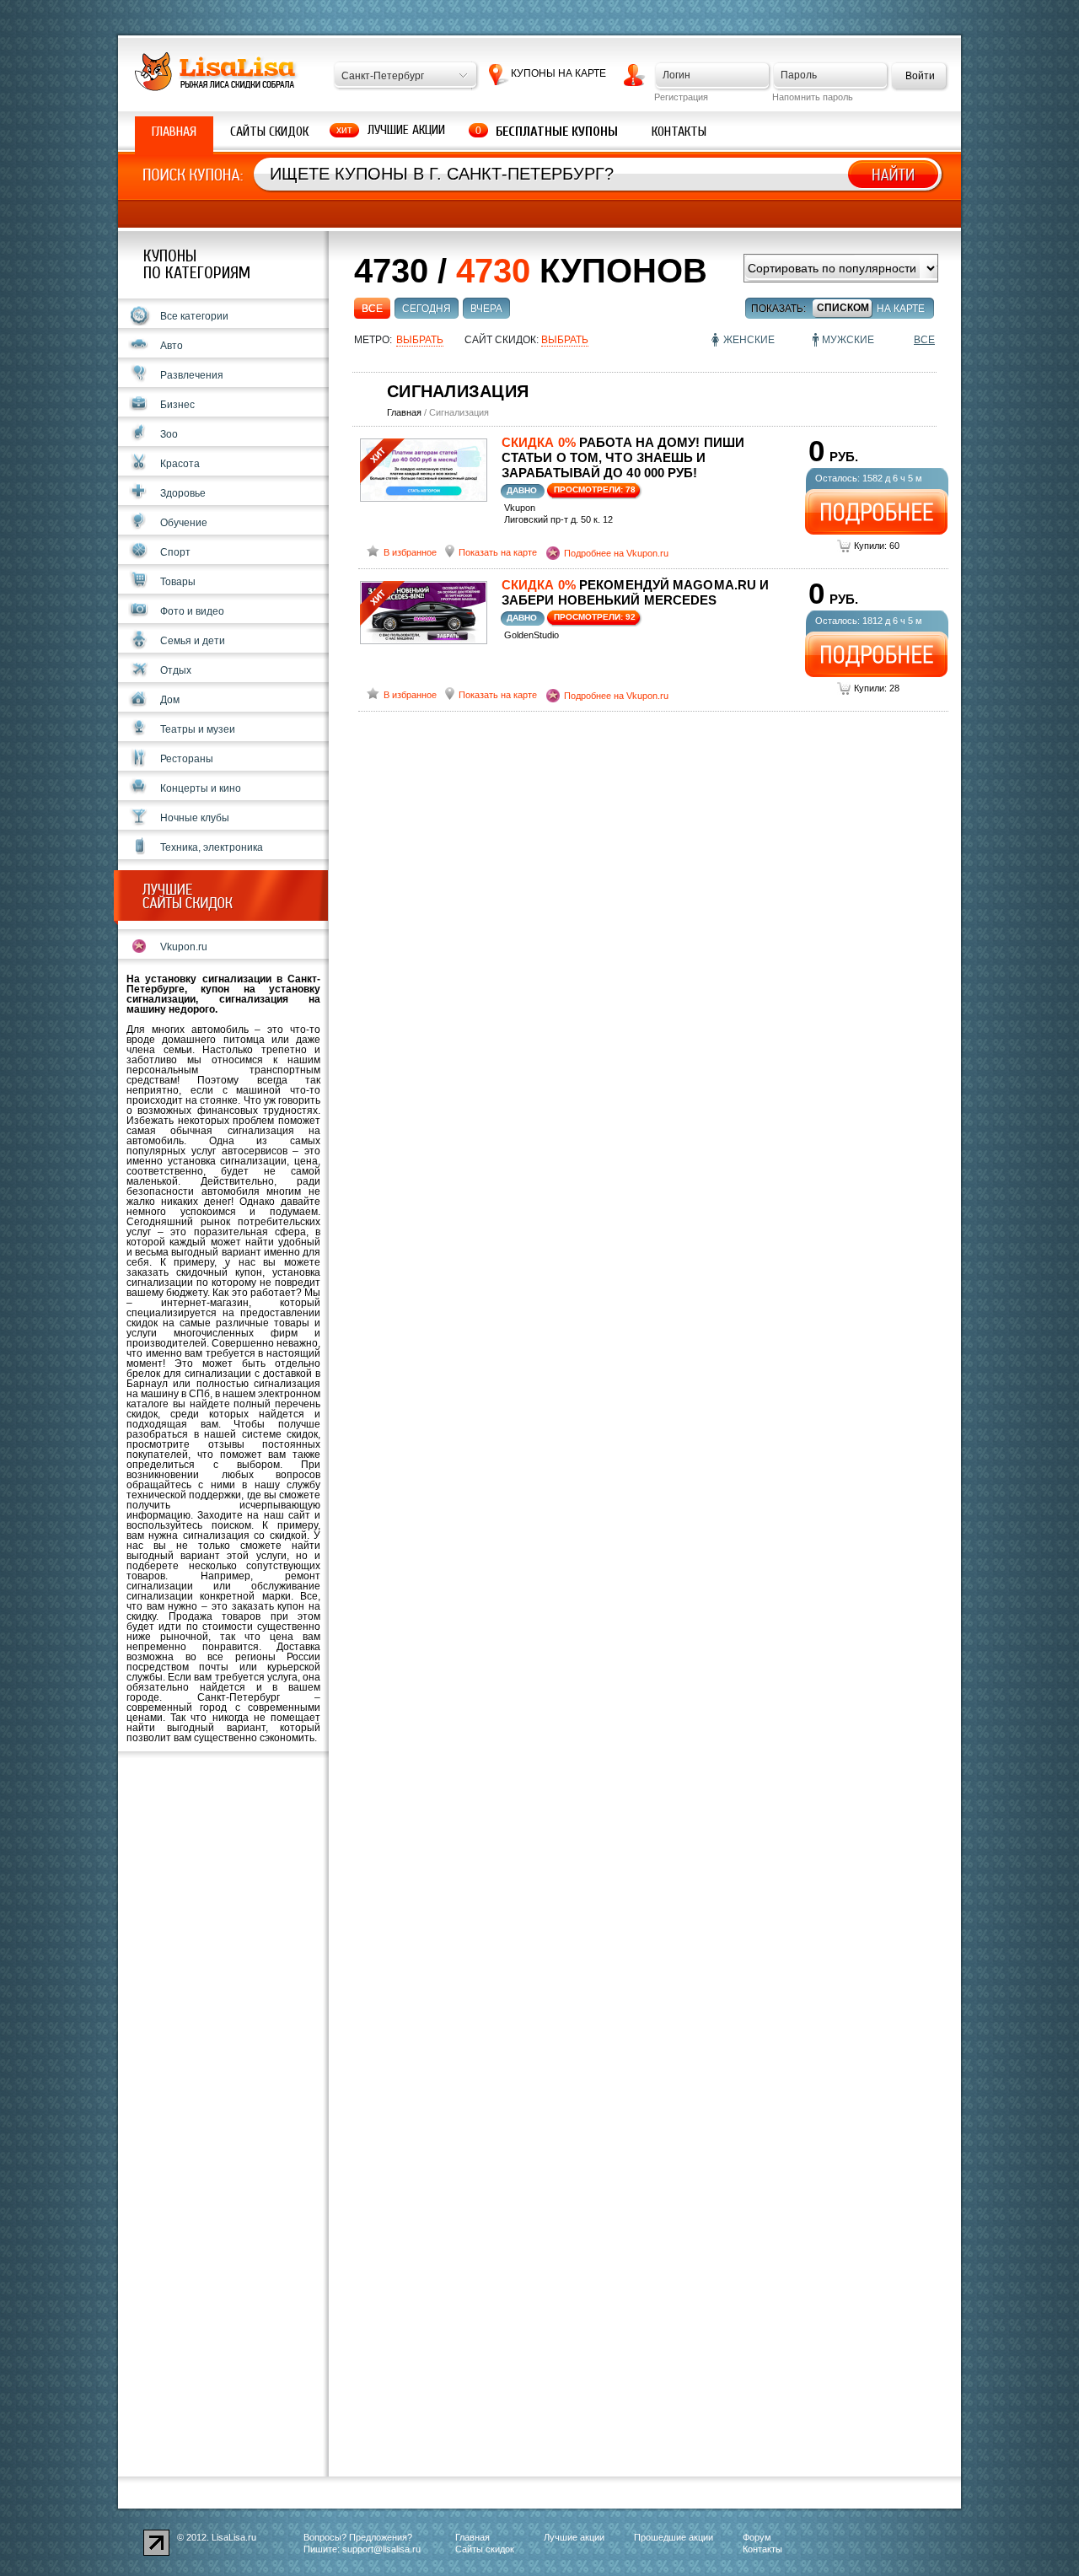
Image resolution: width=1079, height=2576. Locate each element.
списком (843, 308)
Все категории (194, 316)
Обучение (184, 523)
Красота (180, 464)
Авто (172, 346)
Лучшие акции (406, 130)
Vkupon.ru (184, 947)
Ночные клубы (195, 818)
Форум (757, 2537)
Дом (170, 700)
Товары (178, 582)
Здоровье (183, 493)
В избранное (410, 552)
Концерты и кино (201, 788)
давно (522, 490)
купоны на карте (558, 73)
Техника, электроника (212, 847)
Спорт (175, 552)
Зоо (169, 434)
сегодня (427, 309)
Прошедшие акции (674, 2537)
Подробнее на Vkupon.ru (616, 553)
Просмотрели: (595, 489)
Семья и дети (193, 641)
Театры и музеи (198, 729)
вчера (486, 309)
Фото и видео (192, 611)
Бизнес (177, 405)
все (372, 309)
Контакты (679, 132)
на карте (901, 309)
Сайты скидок (269, 132)
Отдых (176, 670)
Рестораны (187, 759)
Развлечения (192, 375)
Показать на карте (498, 552)
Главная (174, 132)
